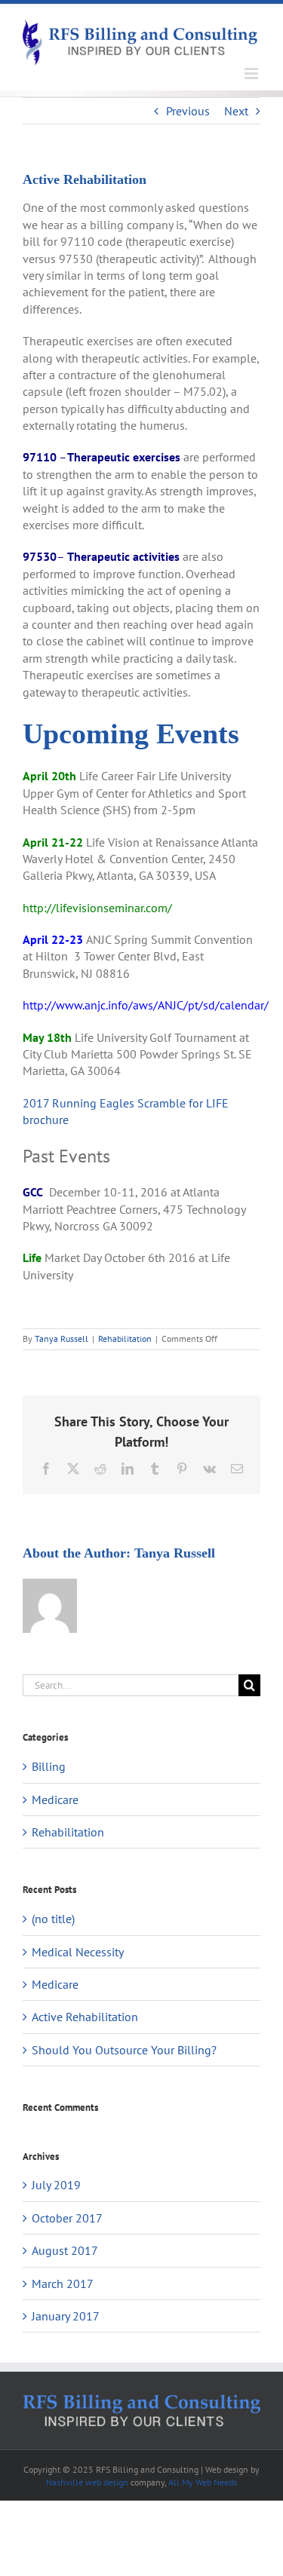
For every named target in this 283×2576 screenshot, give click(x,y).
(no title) (53, 1919)
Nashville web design (87, 2482)
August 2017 (65, 2250)
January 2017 (66, 2316)
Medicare (55, 1800)
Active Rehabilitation (85, 2017)
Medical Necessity (78, 1952)
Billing (49, 1766)
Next (236, 111)
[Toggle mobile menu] (252, 74)
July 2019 (56, 2185)
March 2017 (63, 2283)
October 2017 (67, 2218)
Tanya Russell (62, 1339)
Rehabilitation (125, 1339)
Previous (188, 111)
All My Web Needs (203, 2482)
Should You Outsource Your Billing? (124, 2050)
